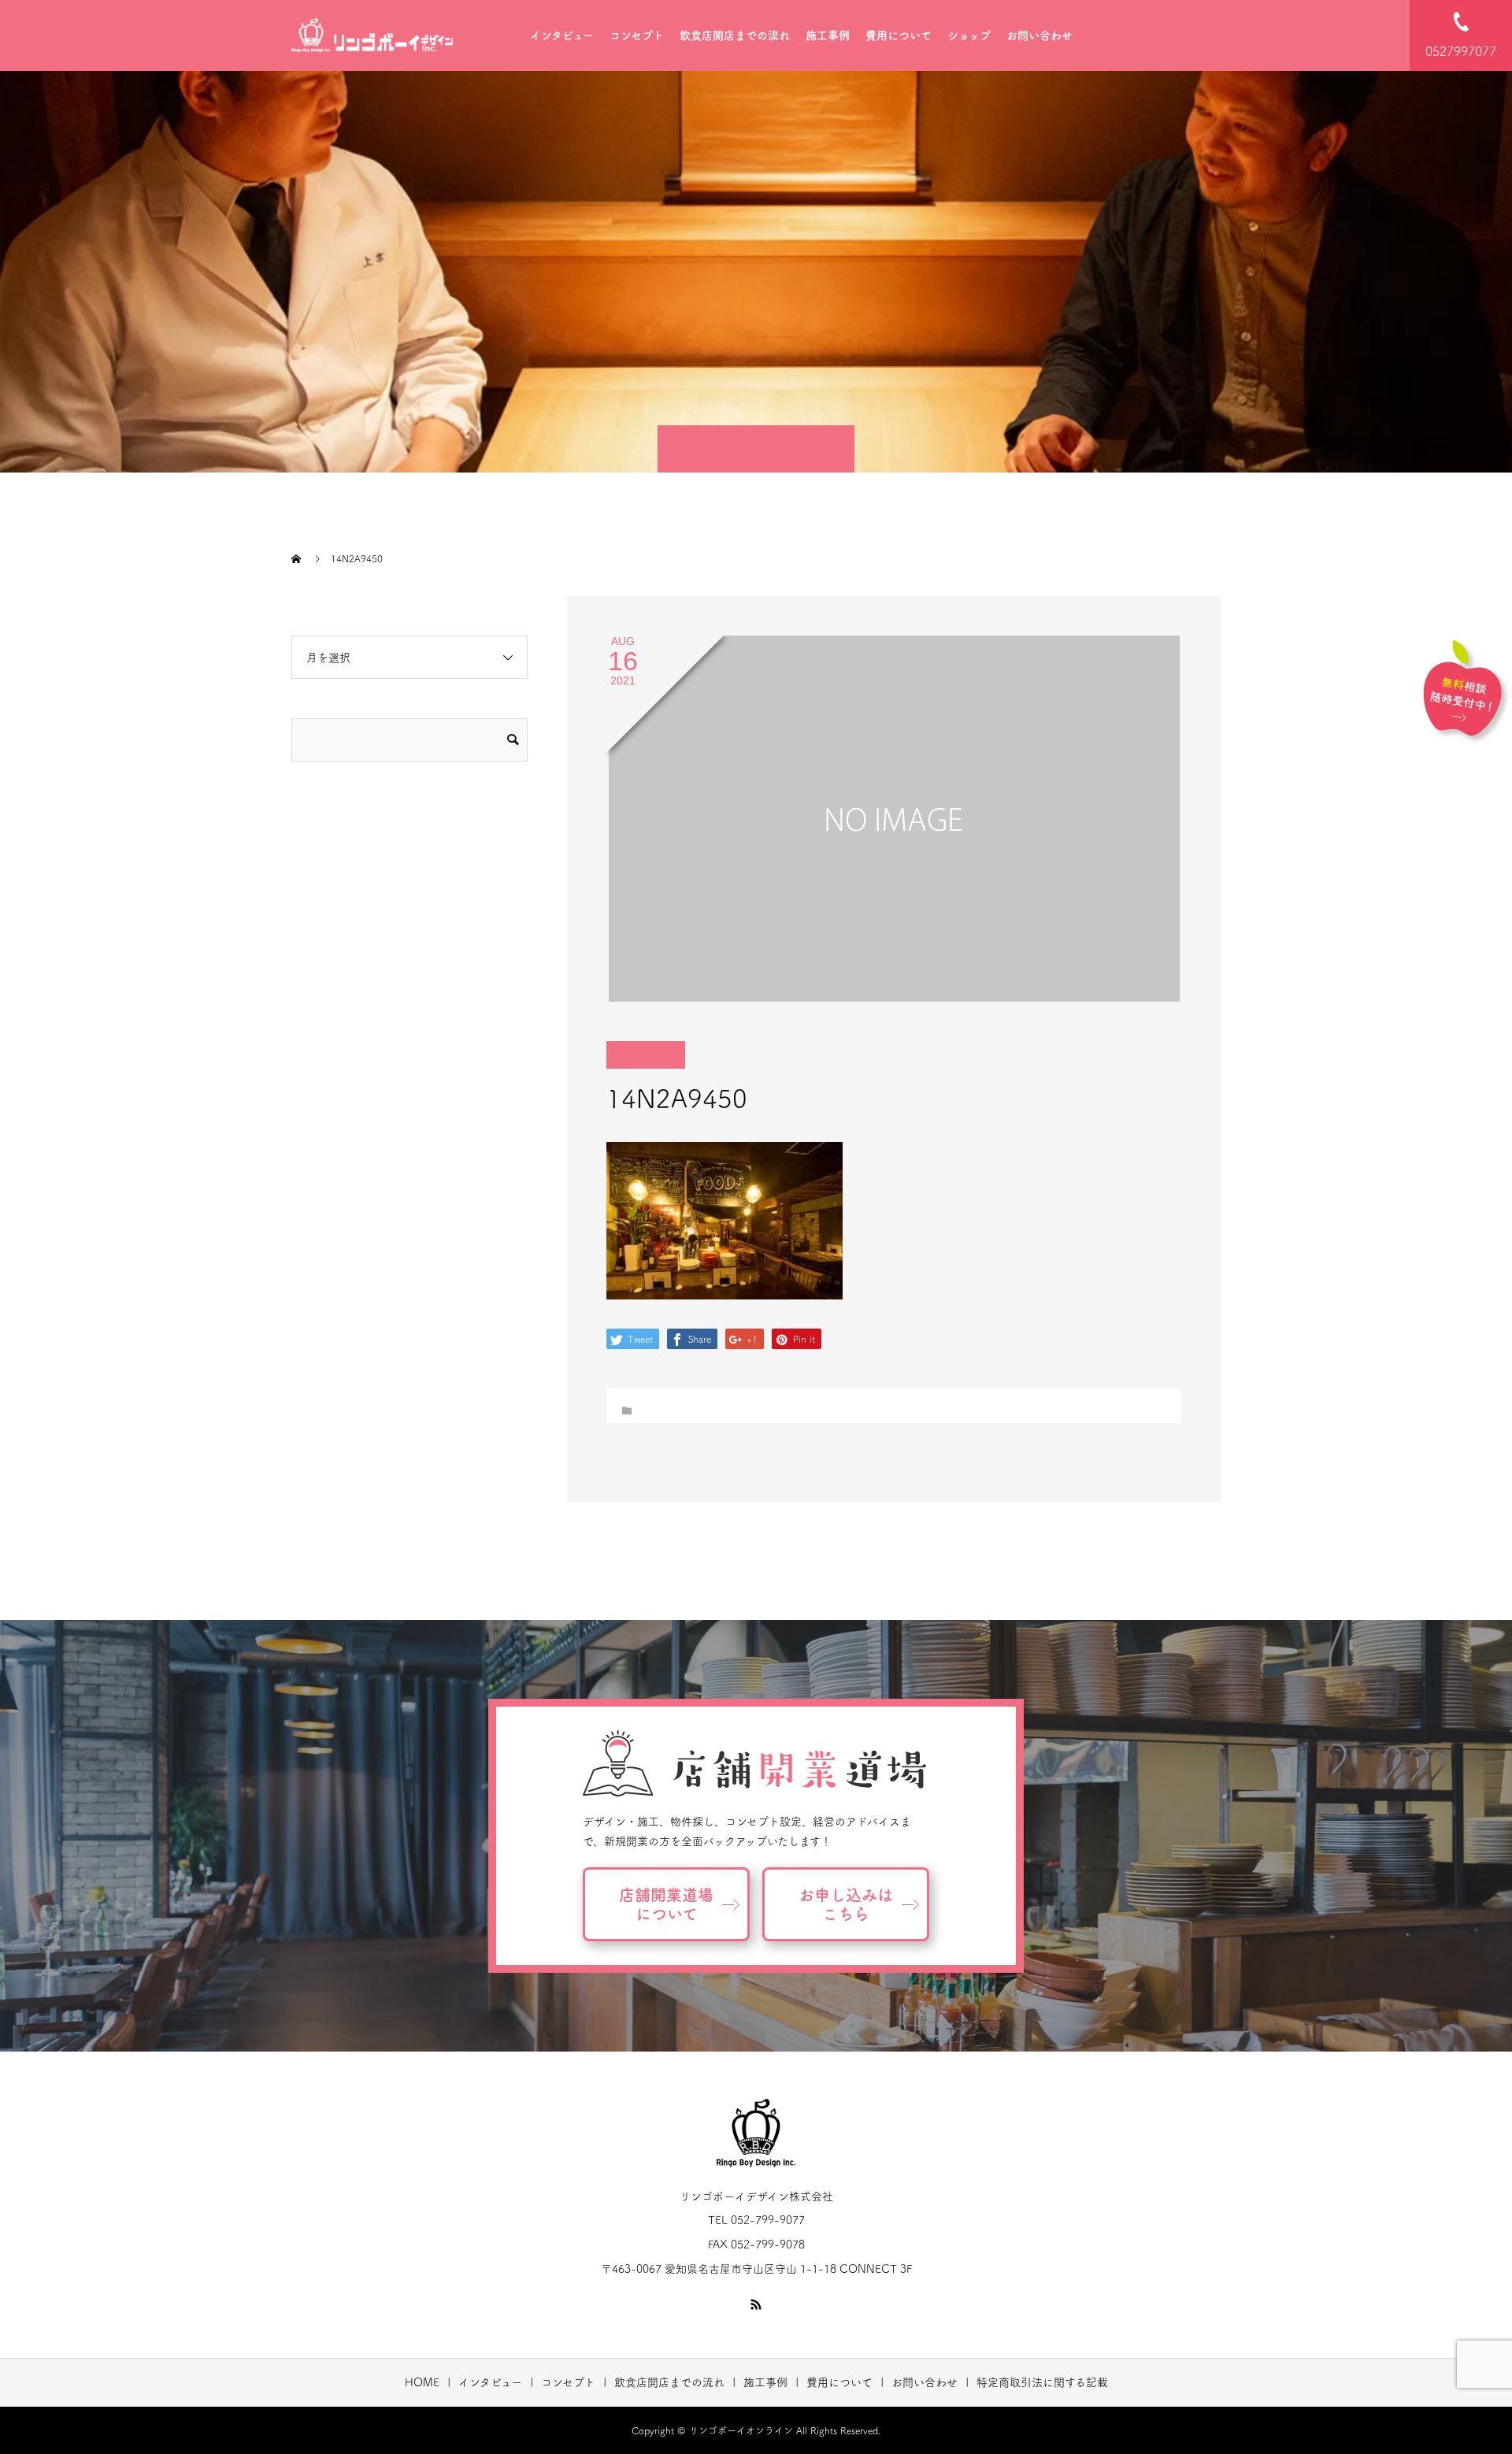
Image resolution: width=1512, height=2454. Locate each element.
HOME (422, 2382)
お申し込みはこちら (846, 1904)
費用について (899, 35)
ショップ (969, 35)
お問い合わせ (1039, 35)
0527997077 (1461, 51)
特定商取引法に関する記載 (1042, 2382)
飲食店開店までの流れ (735, 35)
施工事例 (828, 35)
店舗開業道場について (666, 1904)
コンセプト (637, 35)
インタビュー (562, 35)
